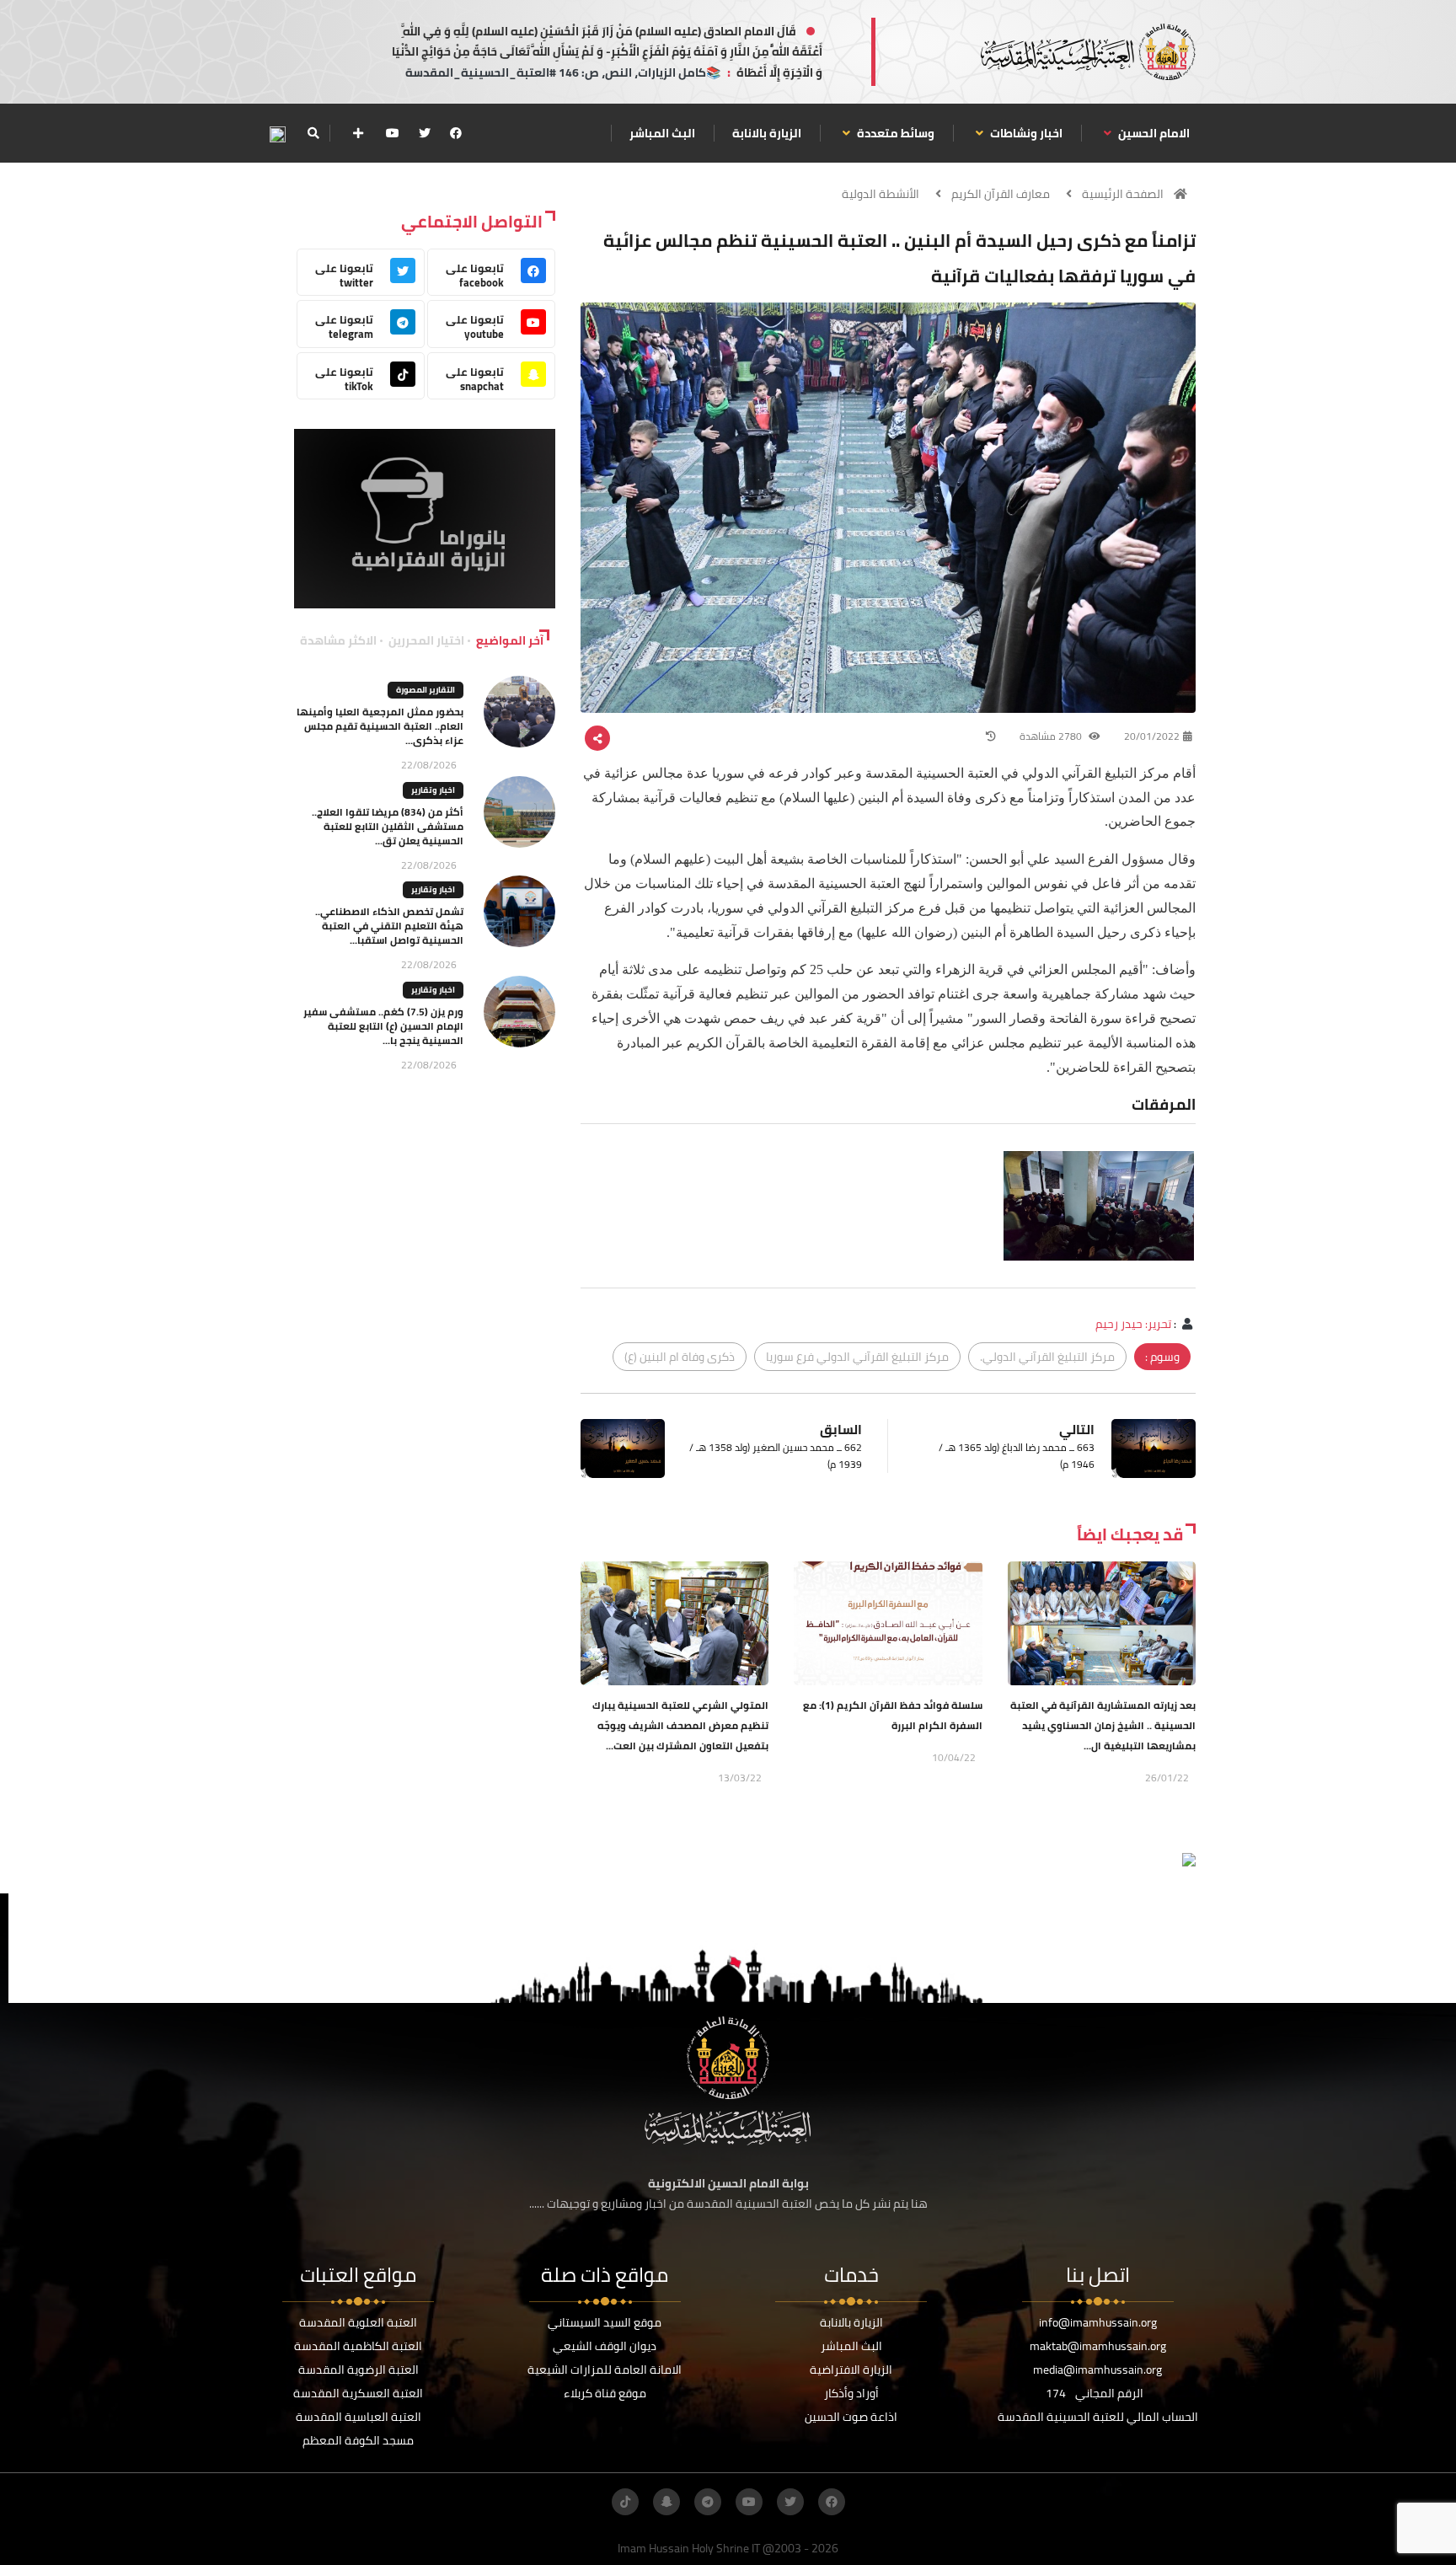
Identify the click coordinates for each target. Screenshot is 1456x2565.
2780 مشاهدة (1052, 736)
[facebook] (456, 133)
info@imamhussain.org (1098, 2322)
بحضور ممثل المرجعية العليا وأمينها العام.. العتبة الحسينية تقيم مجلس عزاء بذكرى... (380, 726)
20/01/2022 (1152, 736)
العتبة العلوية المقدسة (358, 2322)
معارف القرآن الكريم (1001, 194)
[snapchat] (666, 2502)
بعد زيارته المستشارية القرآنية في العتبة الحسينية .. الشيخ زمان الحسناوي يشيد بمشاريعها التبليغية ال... (1103, 1725)
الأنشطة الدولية (881, 194)
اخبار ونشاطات (1025, 133)
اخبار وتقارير (433, 790)
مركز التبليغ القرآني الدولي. (1047, 1357)
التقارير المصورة (426, 690)
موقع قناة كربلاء (605, 2393)
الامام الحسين (1153, 133)
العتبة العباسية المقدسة (359, 2417)
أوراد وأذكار (851, 2393)
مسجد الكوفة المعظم (358, 2440)
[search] (313, 133)
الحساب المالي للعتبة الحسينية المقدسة (1098, 2417)
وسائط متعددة (894, 133)
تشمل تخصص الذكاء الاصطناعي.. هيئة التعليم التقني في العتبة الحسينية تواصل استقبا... (389, 926)
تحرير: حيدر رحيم (1133, 1324)
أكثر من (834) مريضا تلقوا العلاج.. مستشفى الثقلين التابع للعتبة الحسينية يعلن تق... (388, 826)
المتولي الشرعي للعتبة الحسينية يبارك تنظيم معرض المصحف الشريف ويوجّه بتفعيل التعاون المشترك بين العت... (680, 1725)
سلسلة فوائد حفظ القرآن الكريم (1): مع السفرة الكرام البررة (893, 1715)
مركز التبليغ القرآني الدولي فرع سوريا (857, 1357)
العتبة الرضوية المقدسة (359, 2370)
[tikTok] (625, 2502)
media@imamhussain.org (1097, 2370)
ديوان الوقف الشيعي (605, 2346)
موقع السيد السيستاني (605, 2322)
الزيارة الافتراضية (851, 2370)
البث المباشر (662, 133)
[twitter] (425, 133)
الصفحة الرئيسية (1123, 194)
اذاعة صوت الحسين (851, 2417)
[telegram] (708, 2502)
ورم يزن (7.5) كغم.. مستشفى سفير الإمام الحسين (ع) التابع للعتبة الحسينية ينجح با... (383, 1026)
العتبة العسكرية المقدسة (358, 2393)
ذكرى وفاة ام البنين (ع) (680, 1357)
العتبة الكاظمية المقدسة (358, 2346)
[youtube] (393, 133)
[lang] (277, 134)
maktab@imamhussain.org (1098, 2346)
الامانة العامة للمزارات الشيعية (605, 2370)
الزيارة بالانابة (767, 133)
